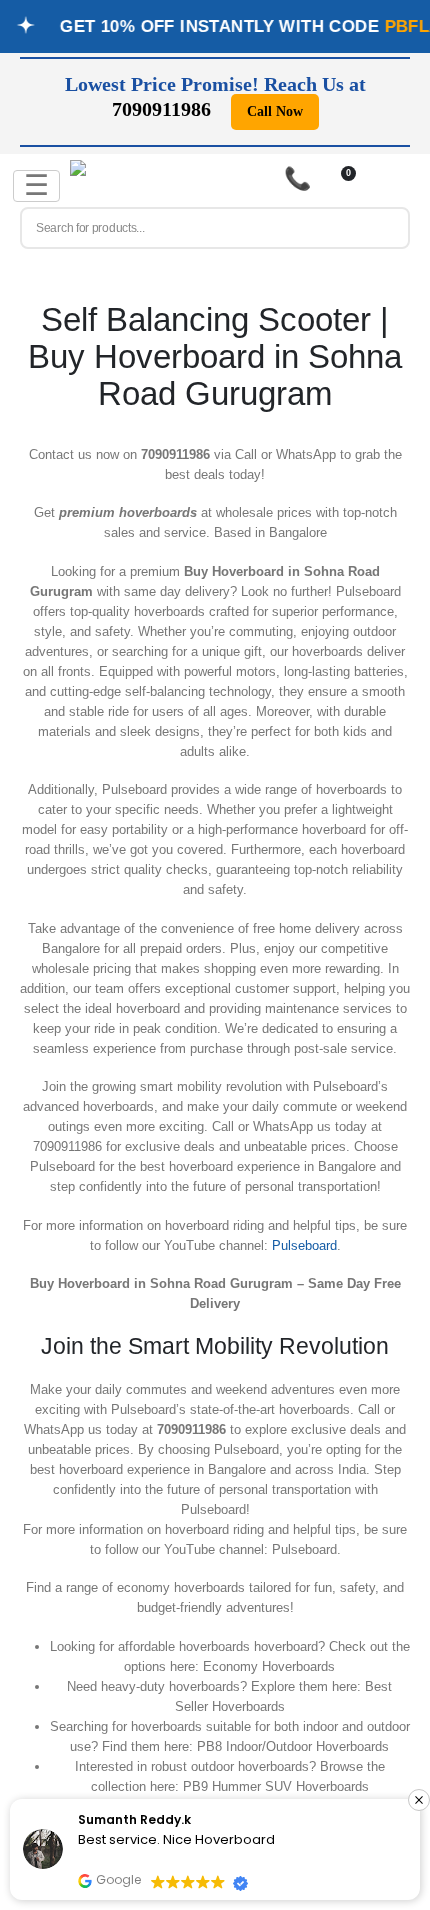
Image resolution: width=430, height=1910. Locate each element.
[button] (419, 1800)
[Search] (386, 228)
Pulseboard (304, 1245)
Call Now (275, 111)
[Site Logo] (114, 181)
